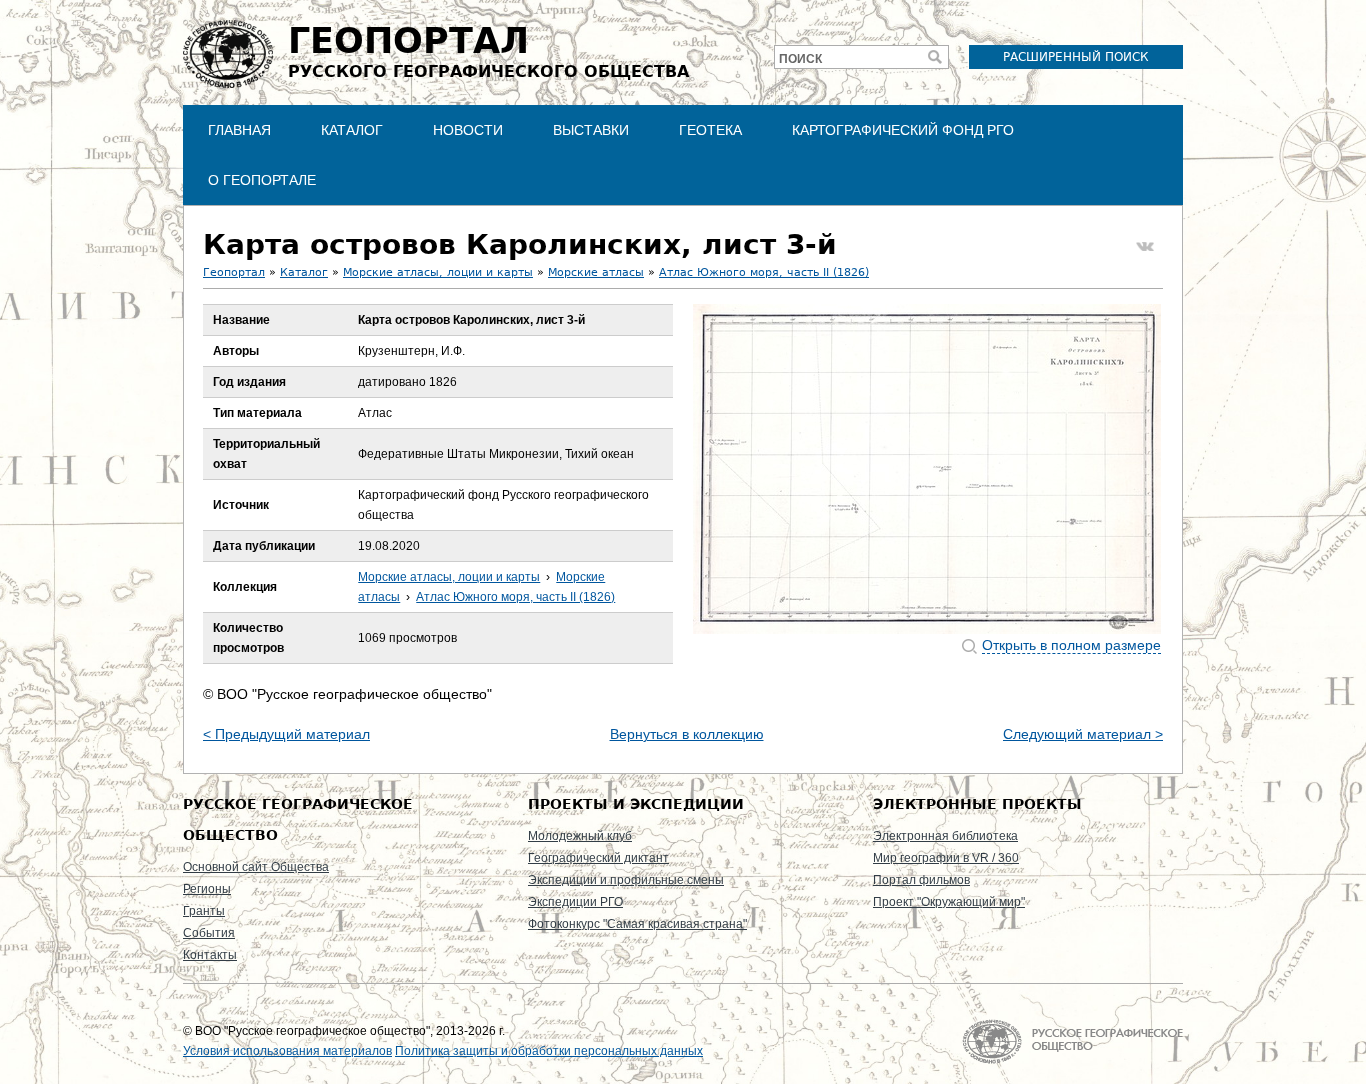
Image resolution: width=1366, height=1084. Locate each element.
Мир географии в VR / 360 (946, 858)
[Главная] (228, 54)
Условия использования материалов (287, 1051)
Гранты (204, 911)
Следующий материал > (1083, 734)
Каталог (352, 130)
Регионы (207, 889)
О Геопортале (262, 180)
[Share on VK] (1145, 247)
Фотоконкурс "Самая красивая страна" (637, 924)
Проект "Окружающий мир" (949, 902)
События (209, 933)
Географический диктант (598, 858)
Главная (239, 130)
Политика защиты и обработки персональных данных (549, 1051)
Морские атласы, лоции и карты (438, 272)
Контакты (210, 955)
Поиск (800, 59)
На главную (1072, 1041)
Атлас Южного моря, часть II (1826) (764, 272)
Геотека (710, 130)
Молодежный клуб (580, 836)
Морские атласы (596, 272)
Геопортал (234, 272)
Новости (468, 130)
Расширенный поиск (1076, 57)
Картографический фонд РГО (903, 130)
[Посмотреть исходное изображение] (927, 469)
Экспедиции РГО (575, 902)
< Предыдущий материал (286, 734)
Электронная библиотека (945, 836)
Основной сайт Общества (256, 867)
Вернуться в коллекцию (687, 734)
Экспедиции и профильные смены (626, 880)
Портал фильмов (921, 880)
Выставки (591, 130)
